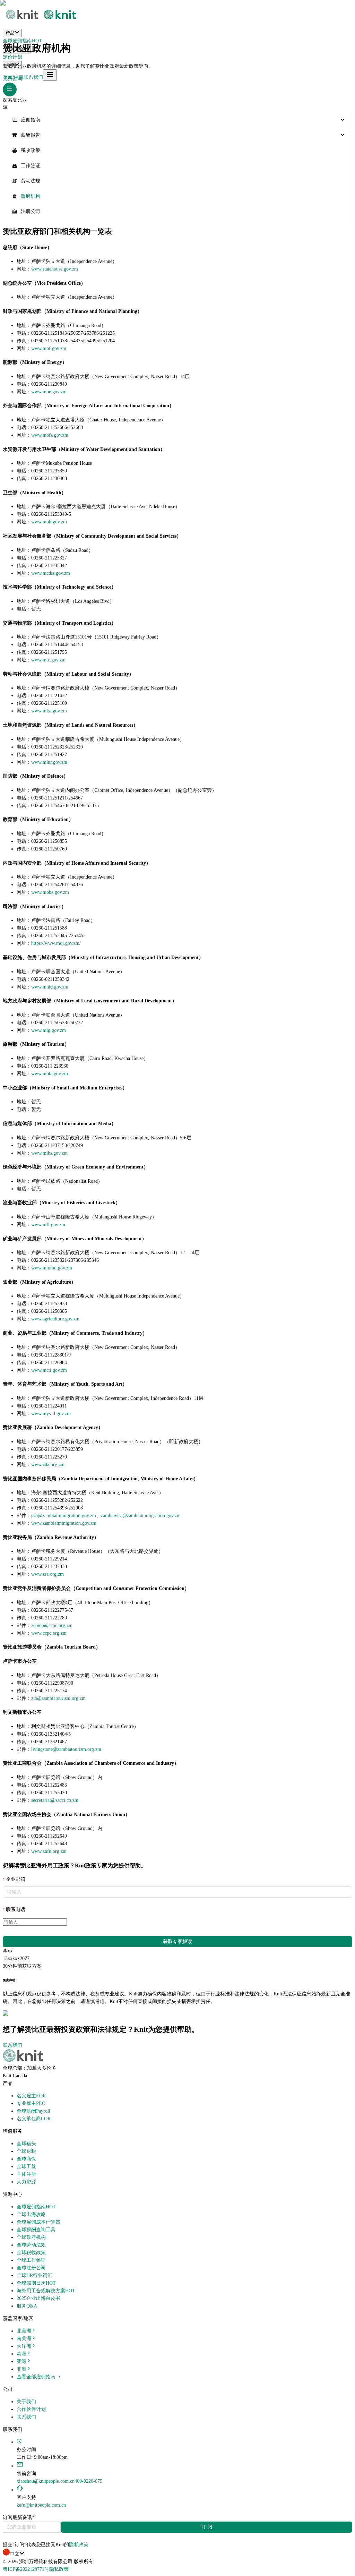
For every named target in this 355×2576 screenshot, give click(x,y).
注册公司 (31, 211)
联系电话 (16, 1910)
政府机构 (31, 196)
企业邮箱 (16, 1879)
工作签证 (31, 166)
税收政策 (31, 150)
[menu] (177, 166)
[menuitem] (177, 120)
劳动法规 (31, 181)
